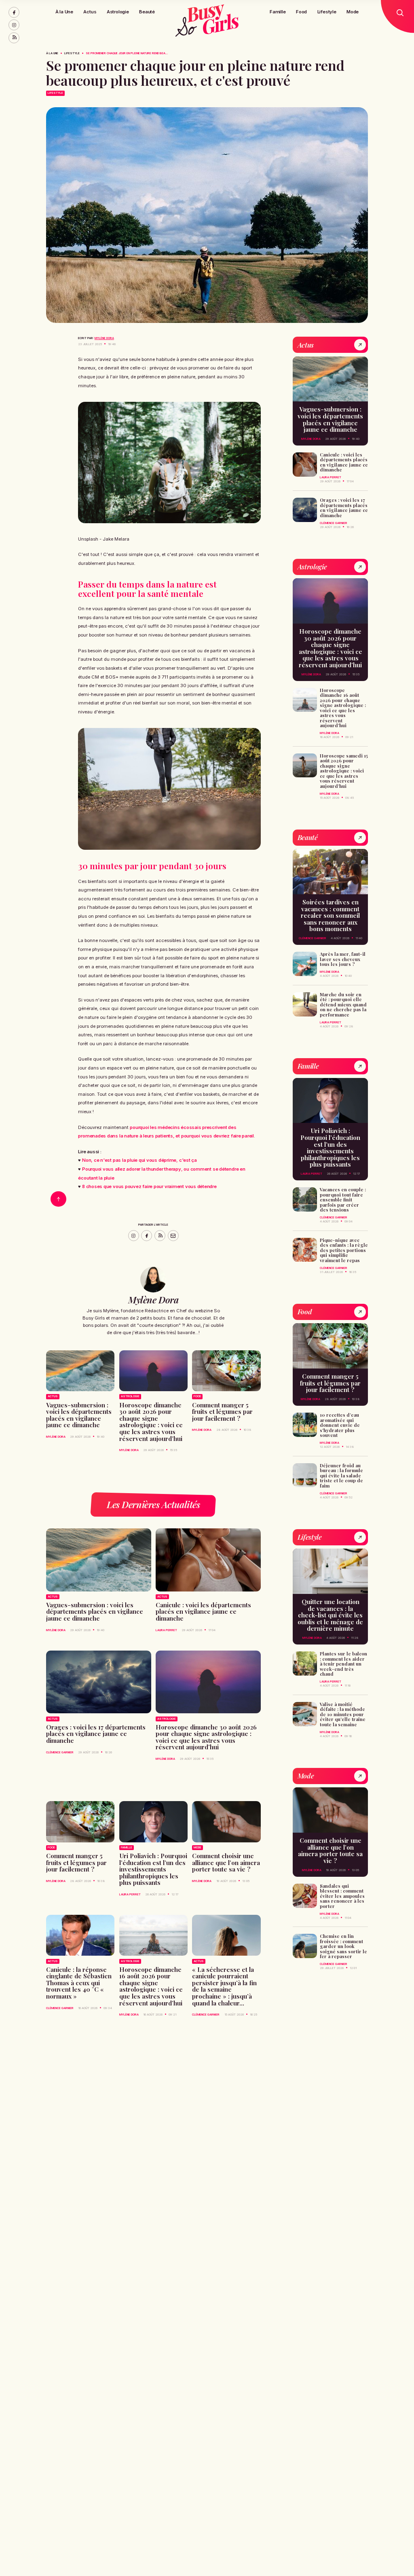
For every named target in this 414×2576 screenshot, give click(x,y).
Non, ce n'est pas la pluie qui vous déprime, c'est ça (139, 1160)
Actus (90, 12)
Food (301, 12)
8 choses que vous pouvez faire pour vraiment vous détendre (149, 1186)
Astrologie (118, 12)
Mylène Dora (104, 338)
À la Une (64, 12)
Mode (353, 12)
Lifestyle (327, 12)
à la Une (52, 53)
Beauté (147, 12)
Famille (278, 12)
